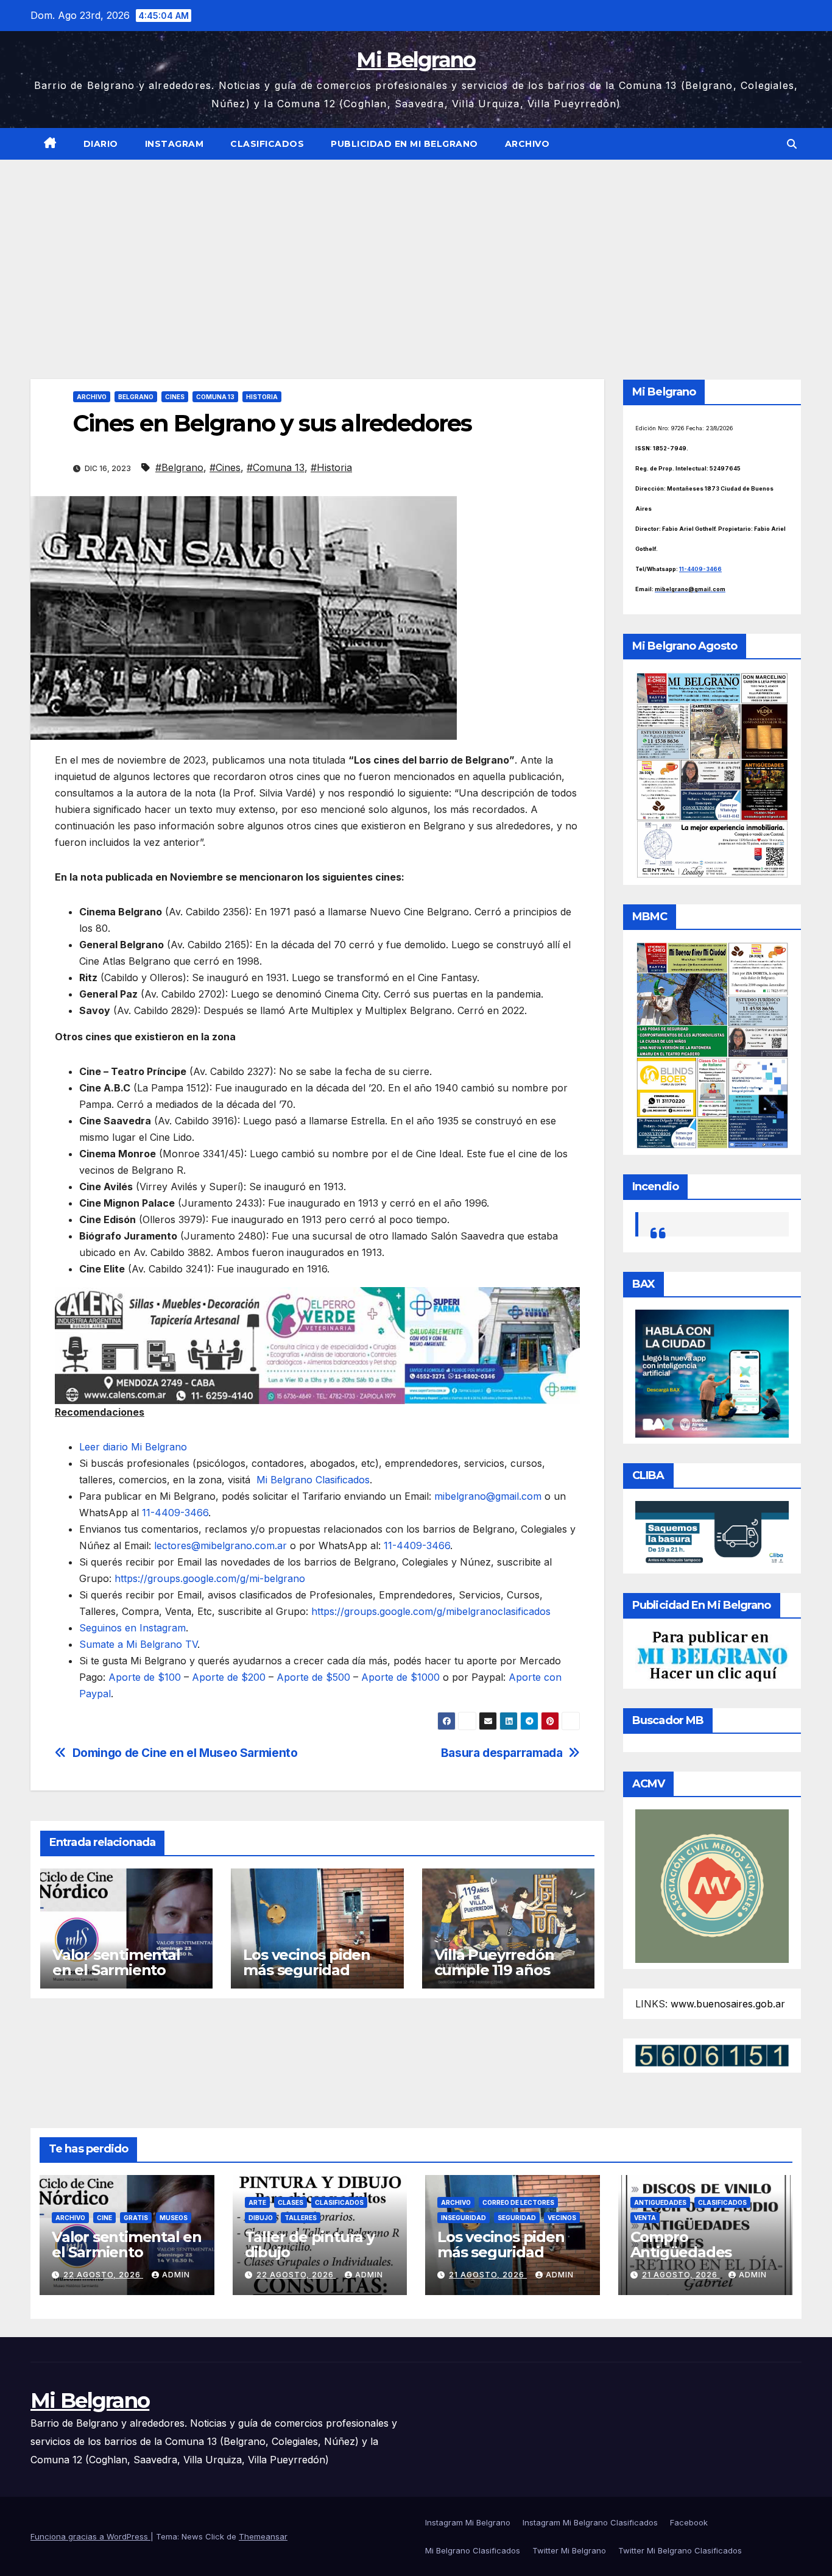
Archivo (527, 144)
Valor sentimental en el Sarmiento (116, 1962)
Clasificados (267, 144)
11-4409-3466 (175, 1513)
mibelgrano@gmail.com (488, 1496)
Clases (291, 2202)
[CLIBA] (712, 1533)
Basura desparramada (502, 1753)
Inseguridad (464, 2218)
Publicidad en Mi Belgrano (404, 144)
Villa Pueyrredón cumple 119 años (494, 1962)
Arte (257, 2202)
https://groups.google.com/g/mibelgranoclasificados (431, 1611)
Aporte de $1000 (400, 1677)
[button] (792, 144)
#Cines (225, 467)
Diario (101, 144)
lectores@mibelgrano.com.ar (220, 1545)
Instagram (175, 144)
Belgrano (136, 397)
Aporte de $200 (229, 1677)
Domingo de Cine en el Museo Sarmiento (185, 1753)
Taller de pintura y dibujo (310, 2244)
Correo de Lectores (518, 2202)
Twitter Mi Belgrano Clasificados (680, 2550)
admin (176, 2275)
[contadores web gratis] (712, 2054)
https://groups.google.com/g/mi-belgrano (210, 1578)
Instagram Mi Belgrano (468, 2522)
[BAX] (712, 1372)
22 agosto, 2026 (103, 2275)
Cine (104, 2218)
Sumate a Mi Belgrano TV (138, 1644)
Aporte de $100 (145, 1677)
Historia (262, 397)
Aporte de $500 (313, 1677)
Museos (174, 2218)
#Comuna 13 (276, 467)
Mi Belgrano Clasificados (313, 1480)
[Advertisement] (416, 251)
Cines (175, 397)
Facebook (689, 2522)
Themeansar (263, 2536)
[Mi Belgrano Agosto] (712, 774)
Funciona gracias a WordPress (90, 2536)
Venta (645, 2218)
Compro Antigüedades (681, 2244)
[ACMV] (712, 1885)
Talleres (301, 2218)
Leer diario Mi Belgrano (133, 1447)
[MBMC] (712, 1045)
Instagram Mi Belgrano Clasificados (590, 2522)
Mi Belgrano (416, 60)
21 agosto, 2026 (488, 2275)
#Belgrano (179, 467)
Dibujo (261, 2218)
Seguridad (517, 2218)
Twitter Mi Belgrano (569, 2550)
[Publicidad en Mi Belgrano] (712, 1656)
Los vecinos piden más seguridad (307, 1962)
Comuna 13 (215, 397)
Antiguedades (660, 2202)
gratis (136, 2218)
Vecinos (562, 2218)
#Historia (331, 467)
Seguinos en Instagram (132, 1628)
